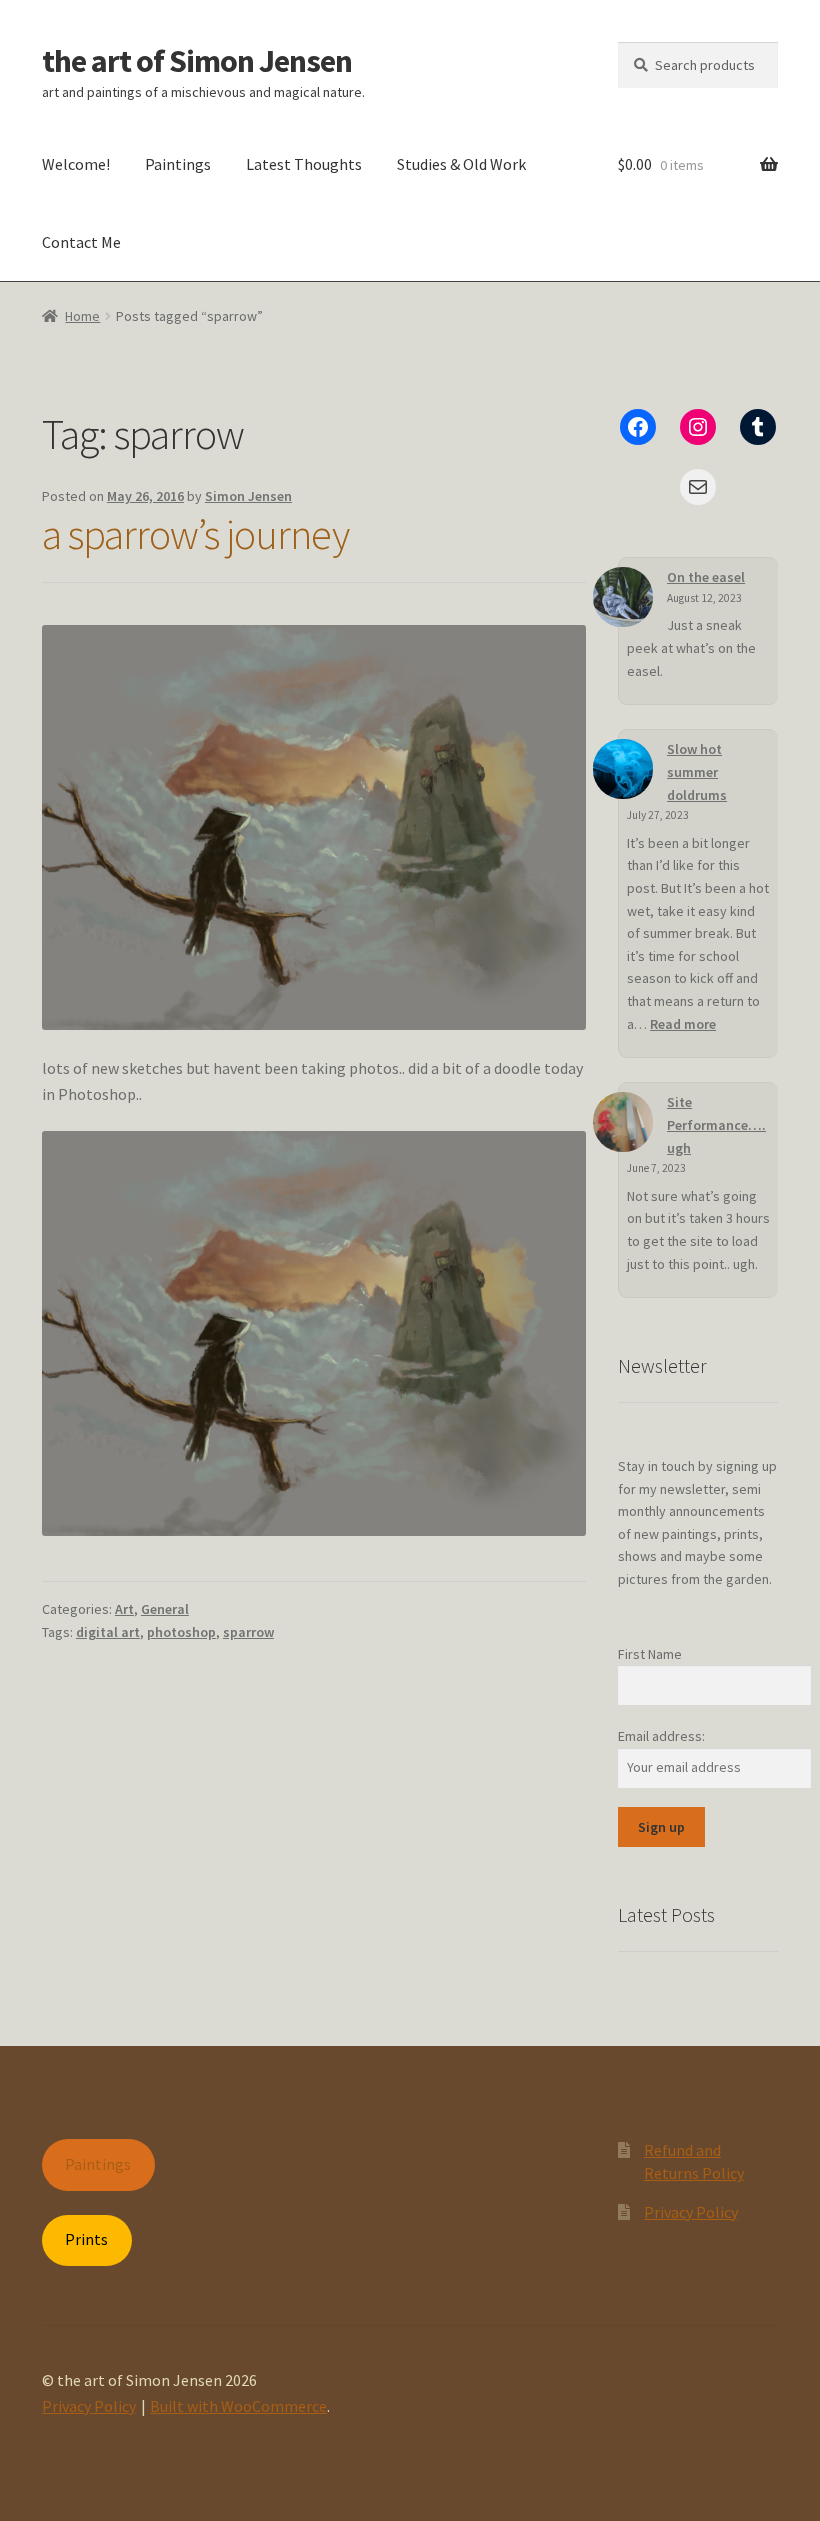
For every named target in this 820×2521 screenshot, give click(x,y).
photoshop (181, 1632)
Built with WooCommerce (238, 2406)
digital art (108, 1632)
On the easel (706, 577)
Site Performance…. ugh (716, 1124)
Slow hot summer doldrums (697, 771)
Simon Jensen (248, 496)
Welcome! (76, 164)
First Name (650, 1654)
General (165, 1609)
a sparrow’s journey (195, 534)
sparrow (248, 1632)
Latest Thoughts (304, 164)
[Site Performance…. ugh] (623, 1122)
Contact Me (81, 242)
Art (124, 1609)
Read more (683, 1024)
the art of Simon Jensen (197, 61)
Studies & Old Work (461, 164)
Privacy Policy (691, 2212)
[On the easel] (623, 597)
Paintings (178, 164)
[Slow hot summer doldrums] (623, 769)
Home (82, 316)
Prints (86, 2239)
